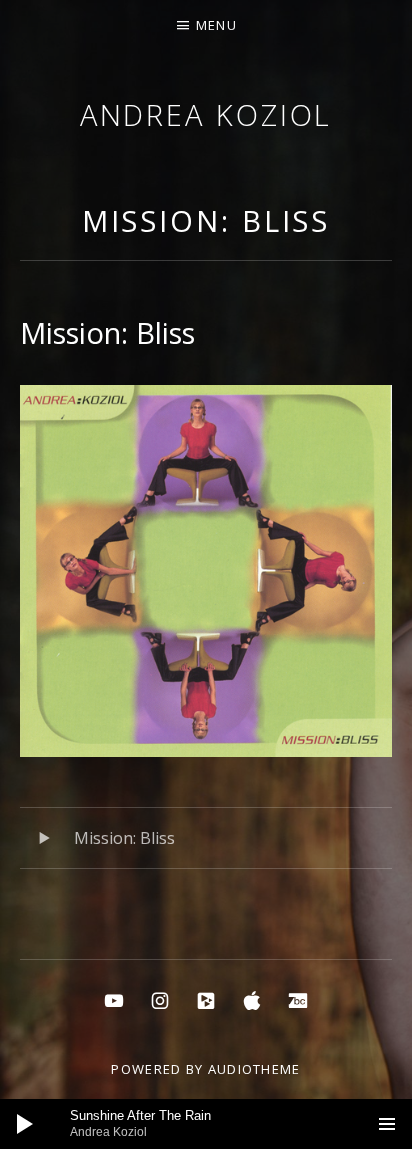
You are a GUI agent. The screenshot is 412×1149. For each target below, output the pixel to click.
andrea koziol (206, 114)
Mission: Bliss (206, 220)
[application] (206, 1124)
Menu (216, 25)
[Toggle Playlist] (387, 1124)
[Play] (25, 1124)
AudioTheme (254, 1069)
